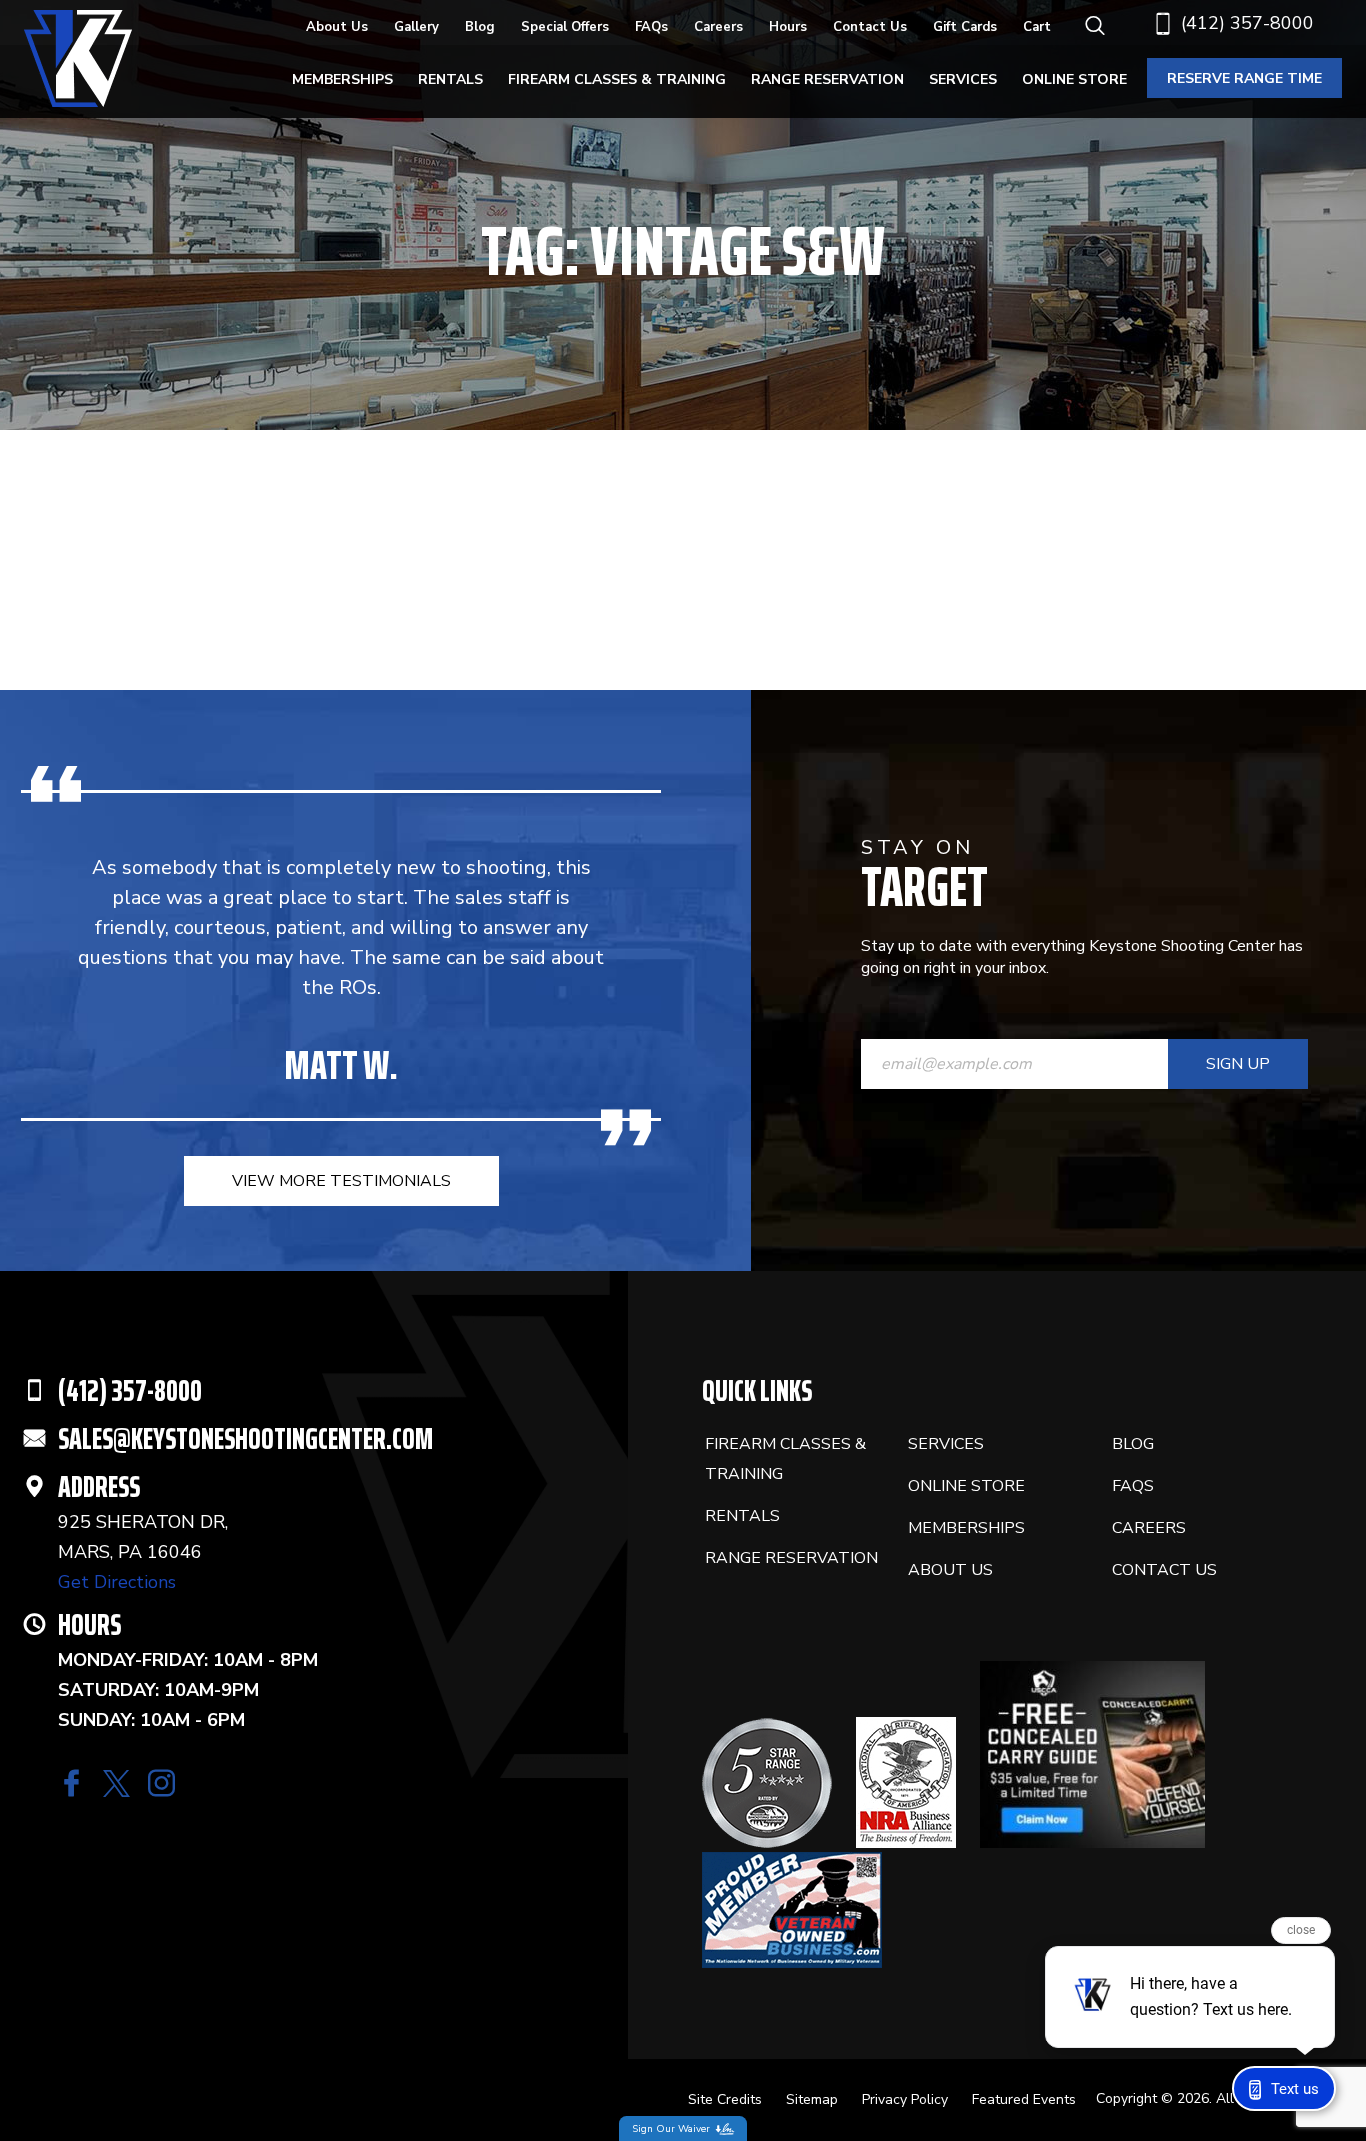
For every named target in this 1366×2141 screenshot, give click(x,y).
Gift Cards (965, 27)
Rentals (450, 79)
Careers (718, 27)
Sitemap (812, 2099)
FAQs (651, 27)
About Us (337, 27)
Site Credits (725, 2099)
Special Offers (565, 27)
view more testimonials (341, 1181)
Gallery (416, 27)
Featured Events (1024, 2099)
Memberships (342, 79)
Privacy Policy (905, 2099)
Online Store (1074, 79)
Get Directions (117, 1582)
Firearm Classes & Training (617, 79)
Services (963, 79)
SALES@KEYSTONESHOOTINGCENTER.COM (245, 1438)
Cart (1037, 27)
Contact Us (870, 27)
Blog (480, 27)
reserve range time (1244, 78)
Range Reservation (827, 79)
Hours (788, 27)
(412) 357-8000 (1247, 23)
